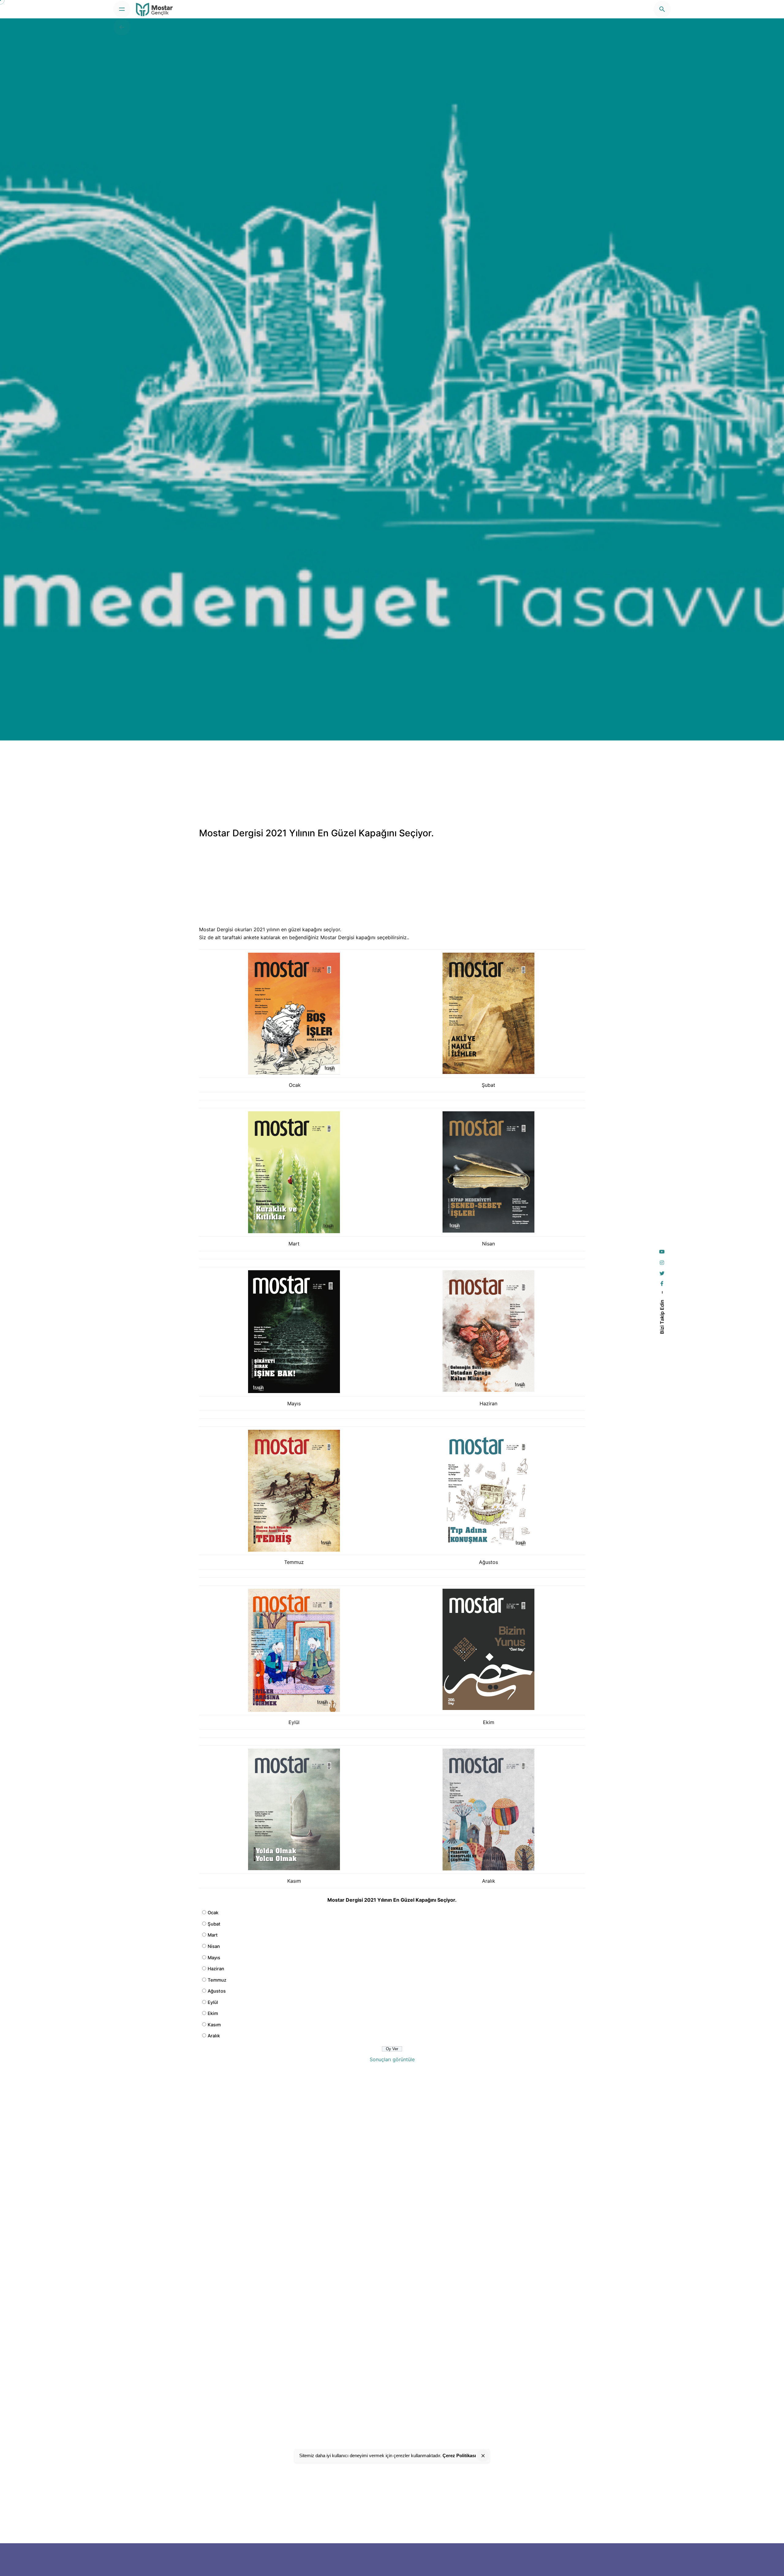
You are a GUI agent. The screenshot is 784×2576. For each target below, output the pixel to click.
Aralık (214, 2036)
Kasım (214, 2025)
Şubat (214, 1924)
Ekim (213, 2013)
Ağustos (217, 1991)
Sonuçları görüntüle (392, 2059)
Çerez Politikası (459, 2455)
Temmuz (217, 1980)
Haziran (216, 1969)
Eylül (213, 2002)
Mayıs (214, 1958)
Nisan (214, 1946)
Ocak (213, 1913)
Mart (213, 1935)
